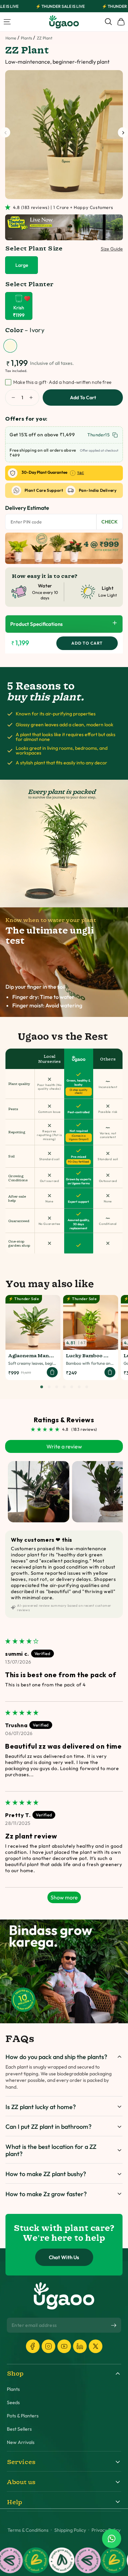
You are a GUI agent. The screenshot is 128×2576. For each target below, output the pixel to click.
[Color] (10, 346)
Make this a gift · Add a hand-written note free (62, 382)
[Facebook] (33, 2346)
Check (110, 522)
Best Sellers (19, 2429)
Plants (26, 38)
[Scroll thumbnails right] (115, 1492)
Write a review (64, 1446)
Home (11, 38)
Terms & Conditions (28, 2530)
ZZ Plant (45, 38)
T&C (81, 473)
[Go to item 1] (39, 1492)
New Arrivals (21, 2442)
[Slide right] (123, 132)
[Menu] (7, 22)
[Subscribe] (114, 2326)
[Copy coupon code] (115, 435)
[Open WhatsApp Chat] (112, 2539)
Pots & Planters (23, 2416)
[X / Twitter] (96, 2346)
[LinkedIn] (80, 2346)
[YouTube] (64, 2346)
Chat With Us (64, 2257)
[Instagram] (48, 2346)
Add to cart (83, 398)
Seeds (13, 2403)
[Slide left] (5, 132)
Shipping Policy (70, 2530)
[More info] (73, 473)
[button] (9, 207)
